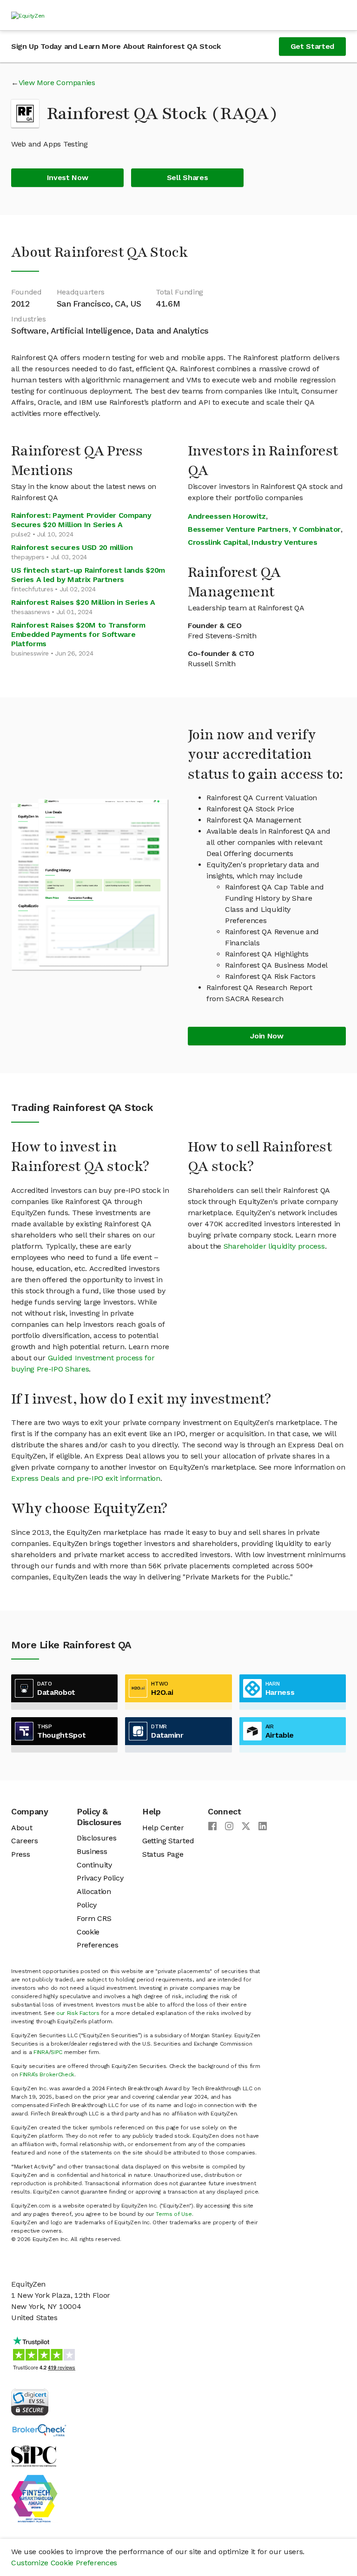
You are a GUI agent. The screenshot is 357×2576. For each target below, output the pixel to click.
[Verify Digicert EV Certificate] (30, 2401)
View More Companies (57, 83)
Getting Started (168, 1841)
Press (20, 1854)
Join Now (267, 1036)
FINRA (41, 2052)
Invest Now (68, 177)
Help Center (163, 1828)
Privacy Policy (100, 1878)
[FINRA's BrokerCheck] (39, 2430)
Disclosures (96, 1838)
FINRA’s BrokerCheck (47, 2074)
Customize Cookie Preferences (64, 2563)
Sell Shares (187, 177)
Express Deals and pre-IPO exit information (86, 1478)
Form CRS (94, 1918)
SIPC (56, 2052)
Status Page (163, 1854)
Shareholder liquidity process (274, 1246)
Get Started (312, 46)
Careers (25, 1841)
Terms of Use (174, 2214)
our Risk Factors (78, 2013)
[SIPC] (34, 2455)
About (22, 1828)
